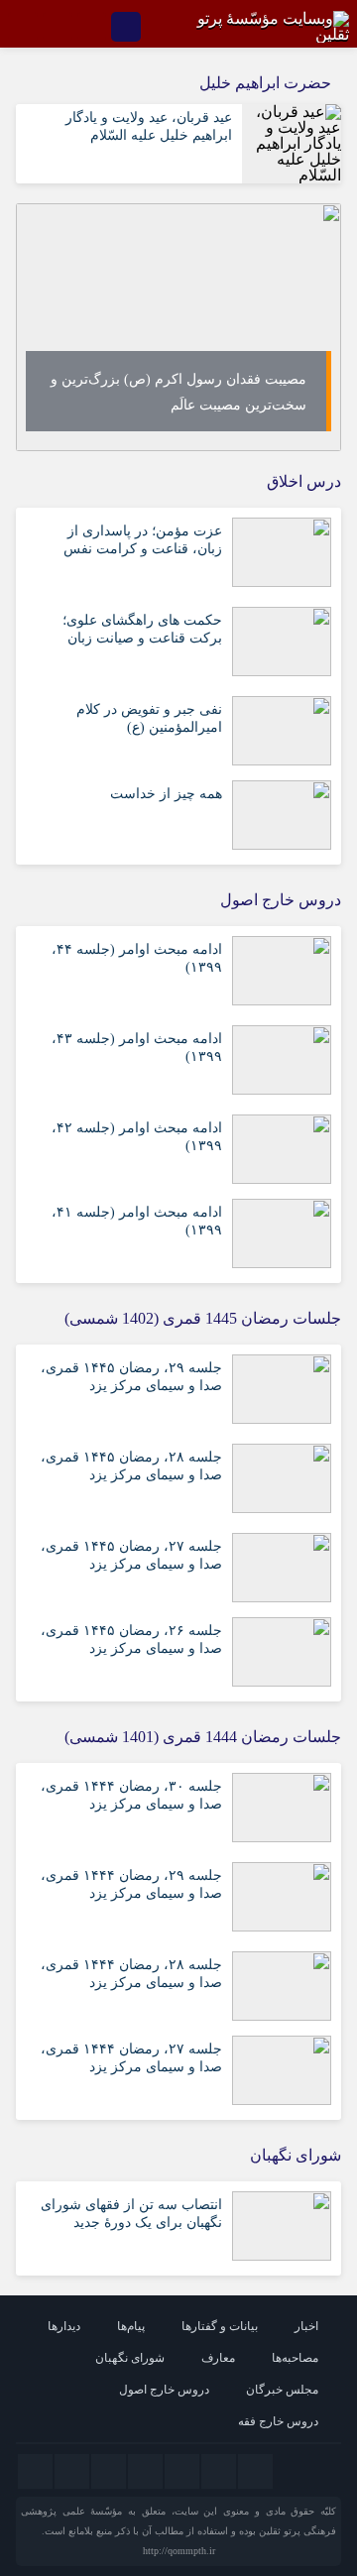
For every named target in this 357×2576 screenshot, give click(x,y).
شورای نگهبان (130, 2358)
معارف (218, 2358)
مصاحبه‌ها (295, 2358)
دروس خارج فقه (278, 2421)
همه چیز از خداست (166, 794)
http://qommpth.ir (179, 2551)
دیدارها (64, 2326)
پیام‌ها (131, 2326)
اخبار (306, 2326)
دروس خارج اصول (164, 2390)
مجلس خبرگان (282, 2390)
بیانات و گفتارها (220, 2326)
